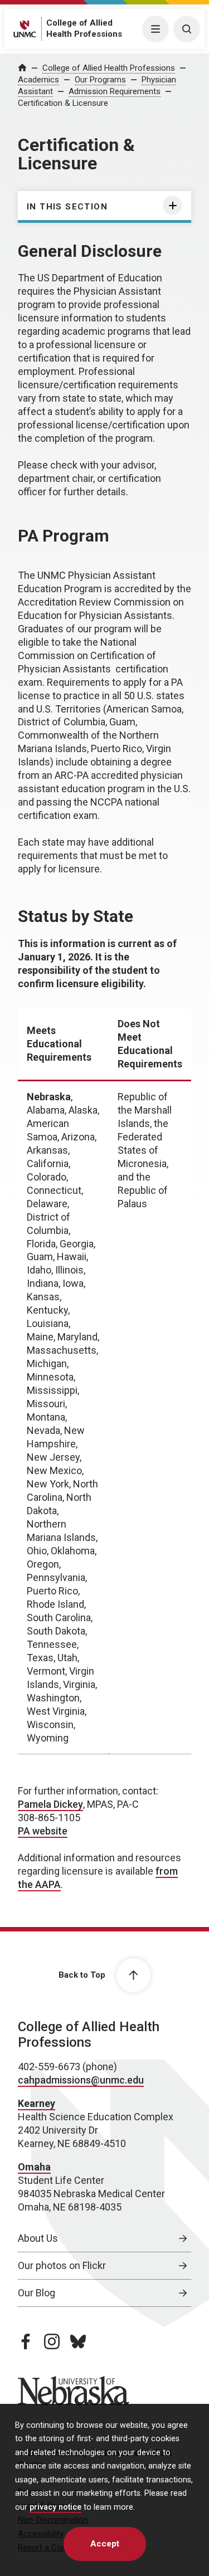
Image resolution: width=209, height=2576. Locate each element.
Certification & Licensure (63, 103)
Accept (105, 2544)
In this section (67, 207)
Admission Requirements (115, 91)
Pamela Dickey (50, 1804)
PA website (43, 1831)
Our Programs (100, 80)
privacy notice (55, 2507)
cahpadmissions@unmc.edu (81, 2080)
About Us (38, 2238)
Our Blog (37, 2293)
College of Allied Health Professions (109, 68)
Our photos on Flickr (62, 2265)
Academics (38, 80)
